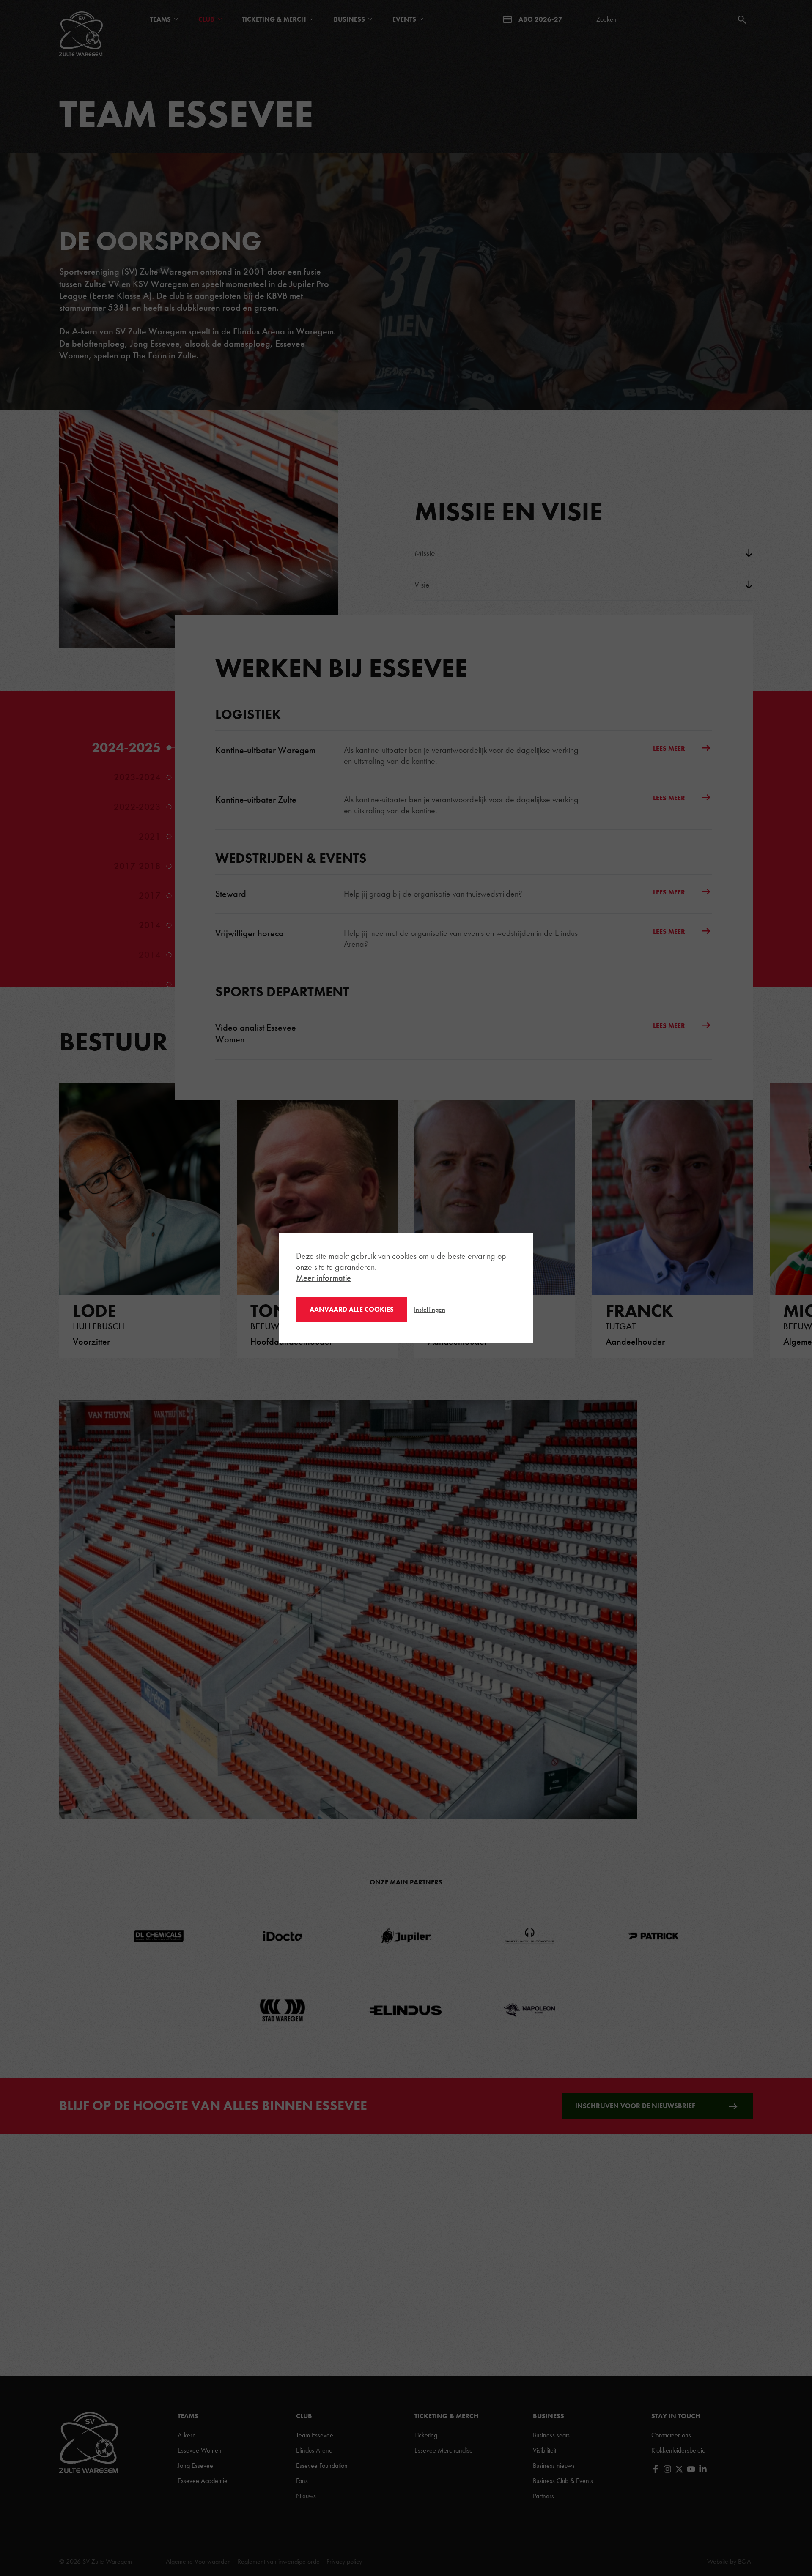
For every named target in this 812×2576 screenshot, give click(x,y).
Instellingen (430, 1309)
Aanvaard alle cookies (352, 1309)
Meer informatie (324, 1278)
